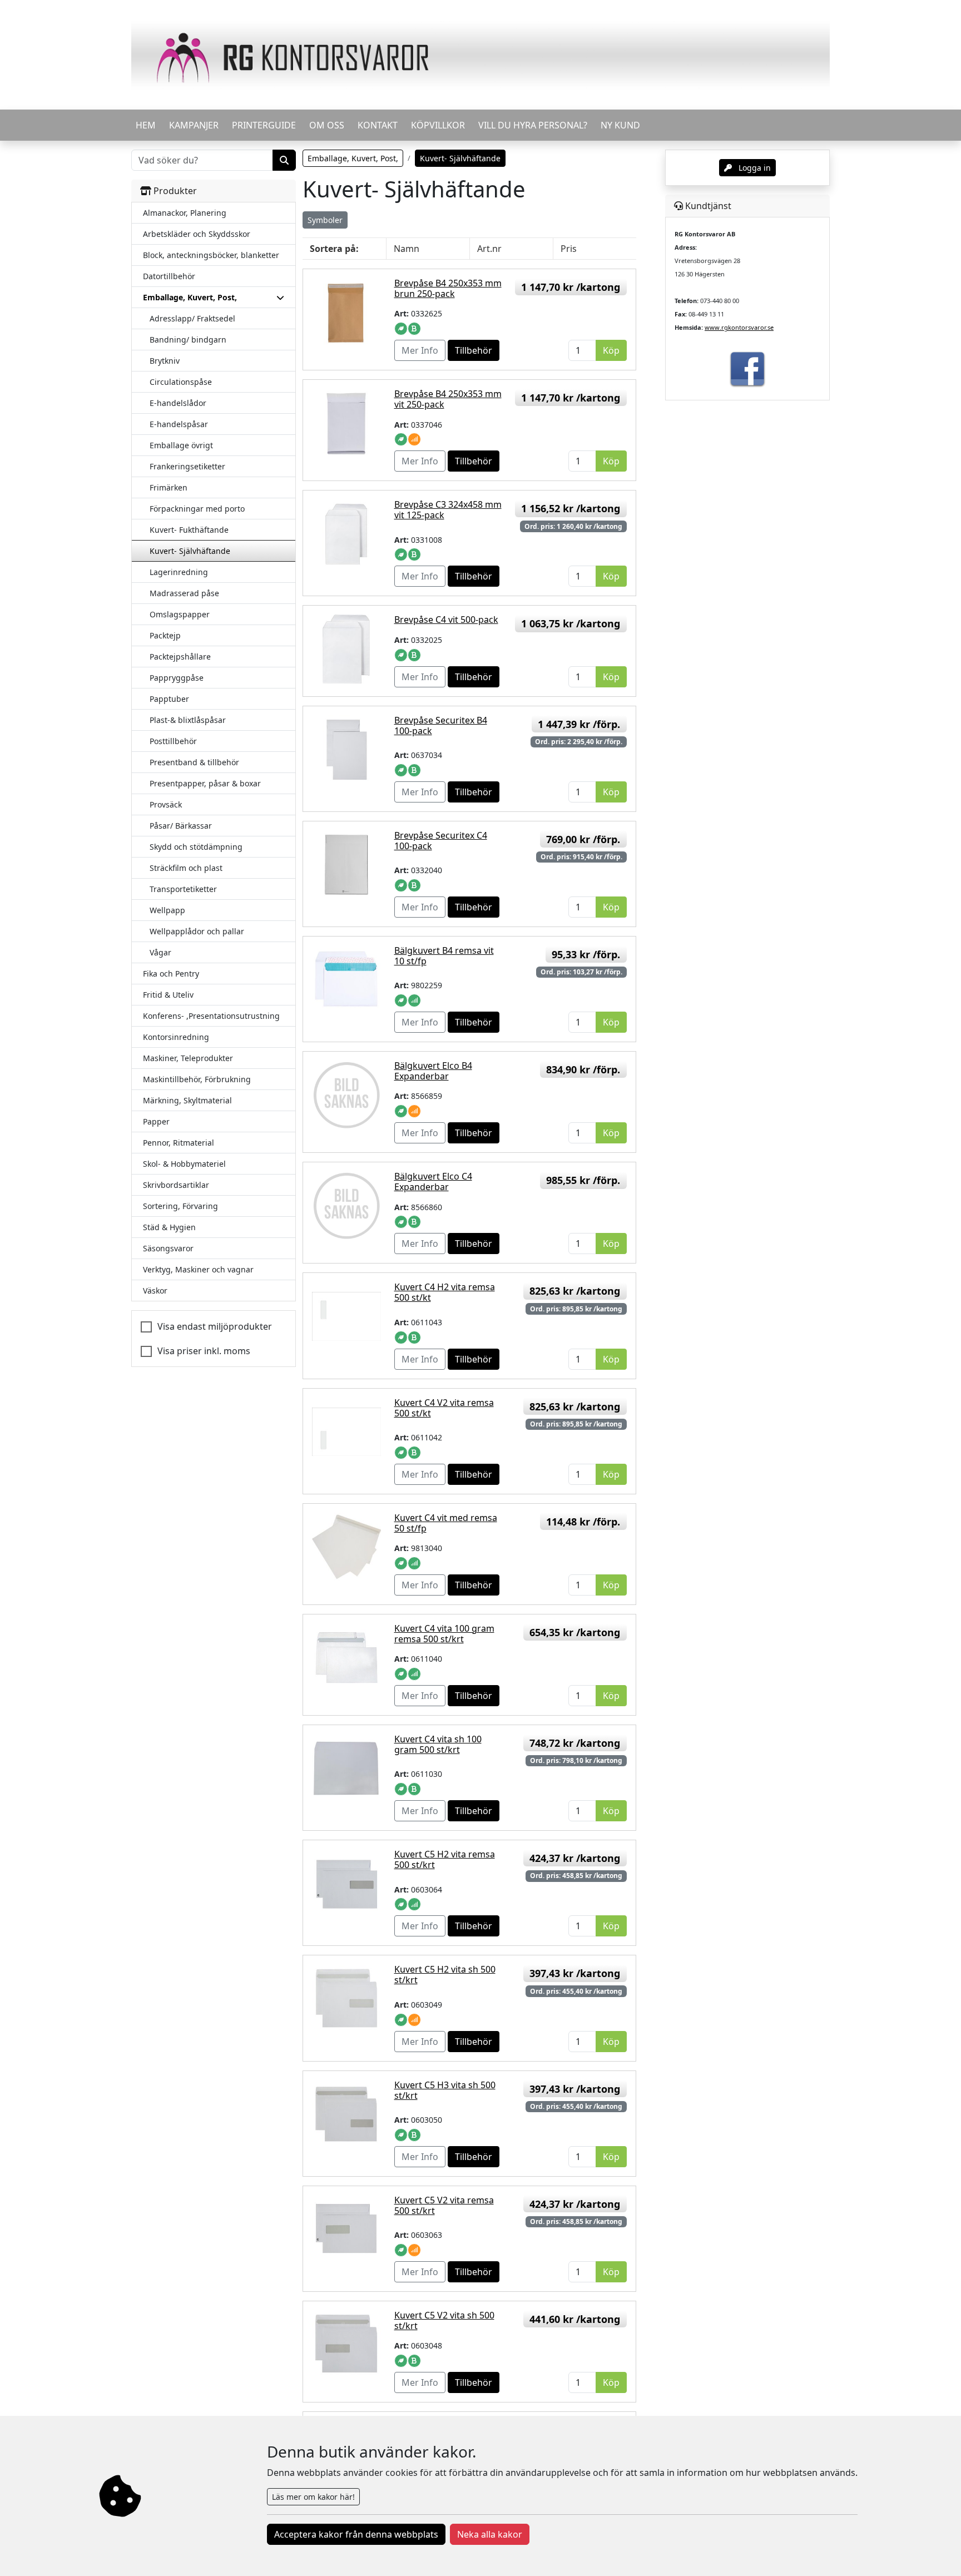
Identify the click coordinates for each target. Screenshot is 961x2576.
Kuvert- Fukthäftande (189, 530)
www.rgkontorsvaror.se (739, 327)
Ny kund (620, 125)
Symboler (325, 220)
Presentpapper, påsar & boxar (205, 783)
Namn (407, 249)
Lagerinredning (179, 572)
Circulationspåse (181, 382)
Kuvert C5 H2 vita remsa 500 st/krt (445, 1859)
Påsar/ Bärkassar (181, 826)
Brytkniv (165, 361)
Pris (569, 249)
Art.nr (489, 249)
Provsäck (166, 804)
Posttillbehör (173, 741)
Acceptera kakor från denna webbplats (356, 2534)
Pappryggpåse (177, 678)
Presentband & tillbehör (194, 762)
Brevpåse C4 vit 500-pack (446, 620)
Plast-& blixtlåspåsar (188, 720)
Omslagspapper (180, 614)
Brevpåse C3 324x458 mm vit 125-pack (448, 510)
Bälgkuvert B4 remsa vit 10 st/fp (444, 956)
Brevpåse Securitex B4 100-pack (441, 725)
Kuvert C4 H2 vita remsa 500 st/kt (445, 1292)
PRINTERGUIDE (264, 125)
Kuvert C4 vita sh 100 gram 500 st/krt (438, 1744)
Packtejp (165, 635)
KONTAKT (378, 125)
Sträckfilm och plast (186, 868)
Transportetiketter (183, 889)
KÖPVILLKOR (438, 125)
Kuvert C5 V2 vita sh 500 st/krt (444, 2320)
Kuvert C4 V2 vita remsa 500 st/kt (444, 1408)
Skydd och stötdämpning (196, 847)
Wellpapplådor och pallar (197, 931)
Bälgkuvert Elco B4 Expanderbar (433, 1071)
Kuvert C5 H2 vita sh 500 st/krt (445, 1975)
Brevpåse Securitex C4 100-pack (441, 841)
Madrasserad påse (184, 593)
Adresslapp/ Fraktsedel (192, 318)
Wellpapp (167, 910)
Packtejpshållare (180, 657)
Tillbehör (474, 350)
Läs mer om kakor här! (313, 2497)
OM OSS (327, 125)
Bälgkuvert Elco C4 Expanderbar (433, 1182)
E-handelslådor (178, 403)
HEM (146, 125)
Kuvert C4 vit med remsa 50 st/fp (446, 1523)
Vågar (160, 952)
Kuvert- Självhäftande (190, 551)
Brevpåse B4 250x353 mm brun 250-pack (448, 288)
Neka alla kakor (490, 2534)
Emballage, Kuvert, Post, (353, 158)
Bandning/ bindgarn (188, 340)
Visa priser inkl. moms (204, 1351)
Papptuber (169, 699)
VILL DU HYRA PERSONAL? (533, 125)
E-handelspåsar (179, 424)
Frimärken (169, 487)
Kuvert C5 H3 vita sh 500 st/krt (445, 2090)
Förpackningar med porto (197, 509)
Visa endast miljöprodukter (215, 1326)
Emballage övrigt (181, 445)
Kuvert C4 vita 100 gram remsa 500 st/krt (444, 1634)
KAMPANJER (194, 125)
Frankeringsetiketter (187, 466)
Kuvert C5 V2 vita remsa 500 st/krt (444, 2205)
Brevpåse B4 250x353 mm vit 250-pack (448, 399)
